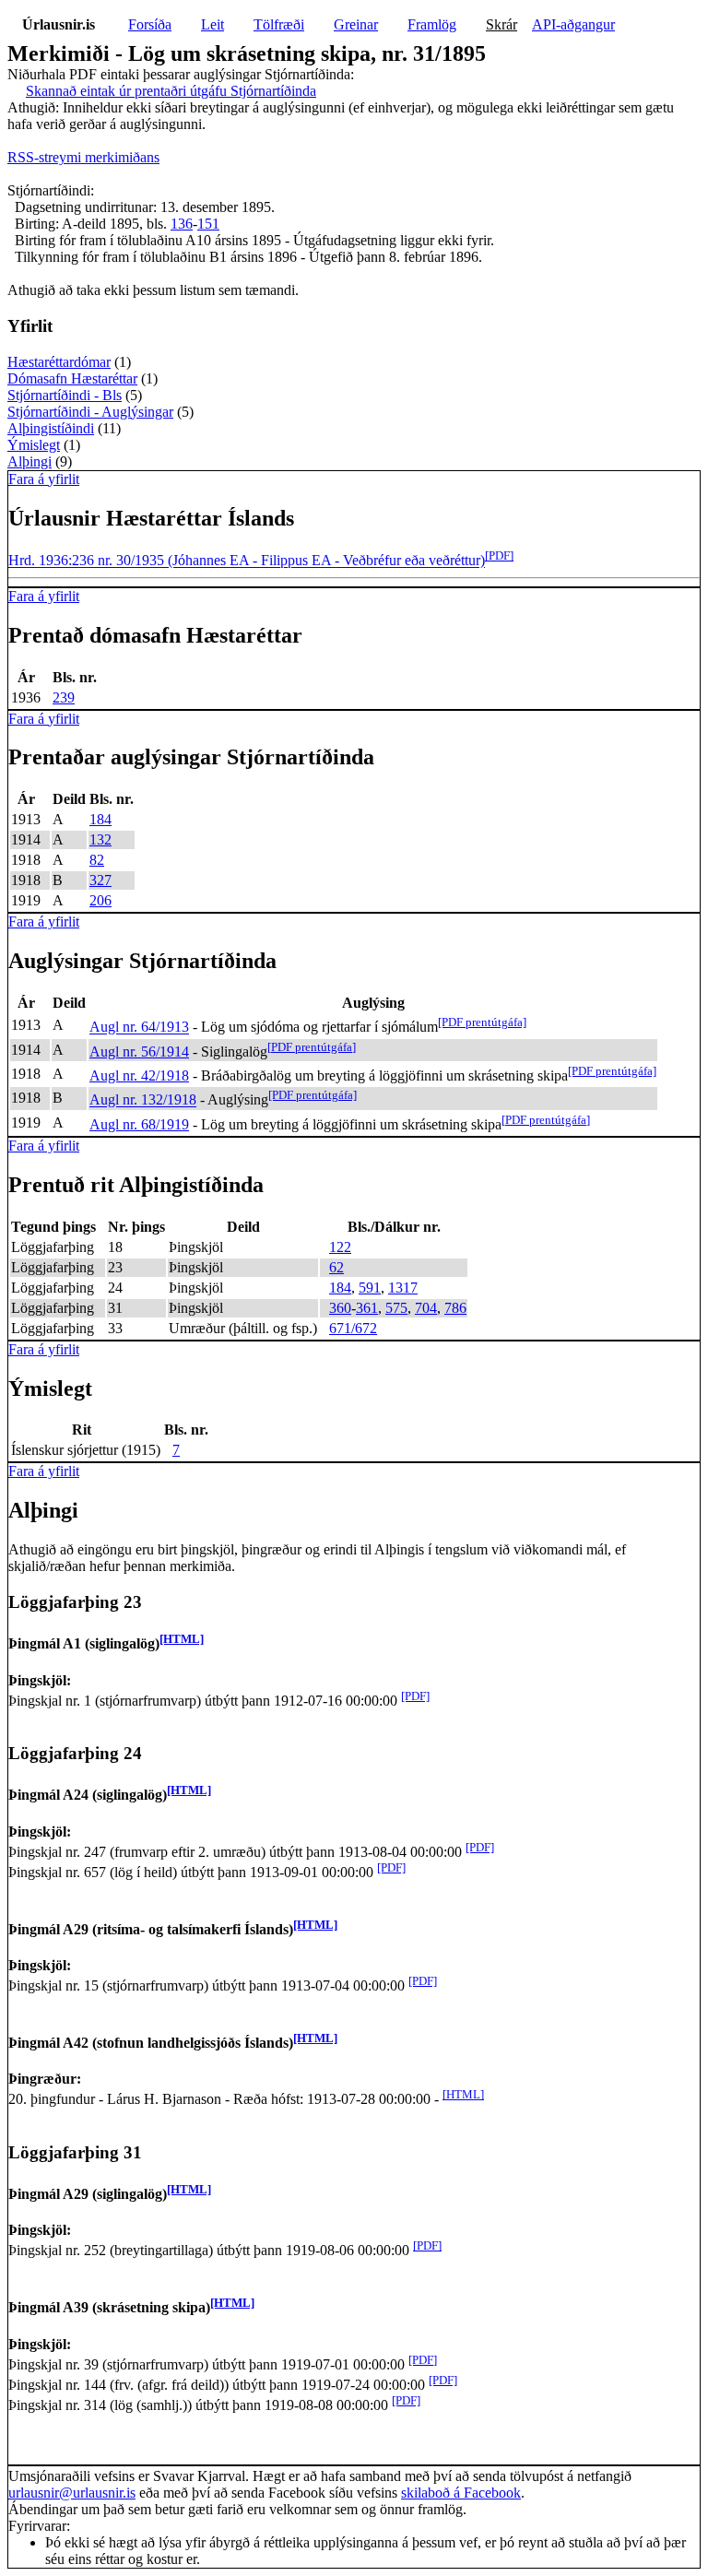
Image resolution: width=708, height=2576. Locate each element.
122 (340, 1247)
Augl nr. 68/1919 (139, 1124)
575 (396, 1308)
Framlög (432, 24)
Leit (212, 24)
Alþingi (29, 461)
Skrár (501, 24)
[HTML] (182, 1639)
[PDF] (499, 555)
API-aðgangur (573, 24)
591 (370, 1288)
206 (100, 900)
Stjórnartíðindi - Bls (65, 395)
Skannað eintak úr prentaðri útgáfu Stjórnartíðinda (171, 91)
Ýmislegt (34, 445)
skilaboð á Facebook (461, 2493)
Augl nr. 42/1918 (139, 1075)
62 (336, 1267)
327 (100, 880)
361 (367, 1308)
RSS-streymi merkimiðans (83, 157)
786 (455, 1308)
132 (100, 839)
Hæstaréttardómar (59, 362)
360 (340, 1308)
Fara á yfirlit (44, 479)
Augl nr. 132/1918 (143, 1100)
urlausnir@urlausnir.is (72, 2493)
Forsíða (150, 24)
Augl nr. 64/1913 (139, 1028)
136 (182, 224)
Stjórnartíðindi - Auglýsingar (90, 412)
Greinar (356, 24)
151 (208, 224)
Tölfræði (279, 24)
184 (100, 819)
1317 (403, 1288)
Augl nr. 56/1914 (139, 1052)
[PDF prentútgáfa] (482, 1022)
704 (426, 1308)
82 (97, 860)
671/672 (353, 1328)
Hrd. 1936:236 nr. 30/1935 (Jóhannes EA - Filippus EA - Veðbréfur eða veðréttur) (247, 561)
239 (64, 697)
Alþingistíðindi (51, 428)
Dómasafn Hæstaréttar (72, 378)
